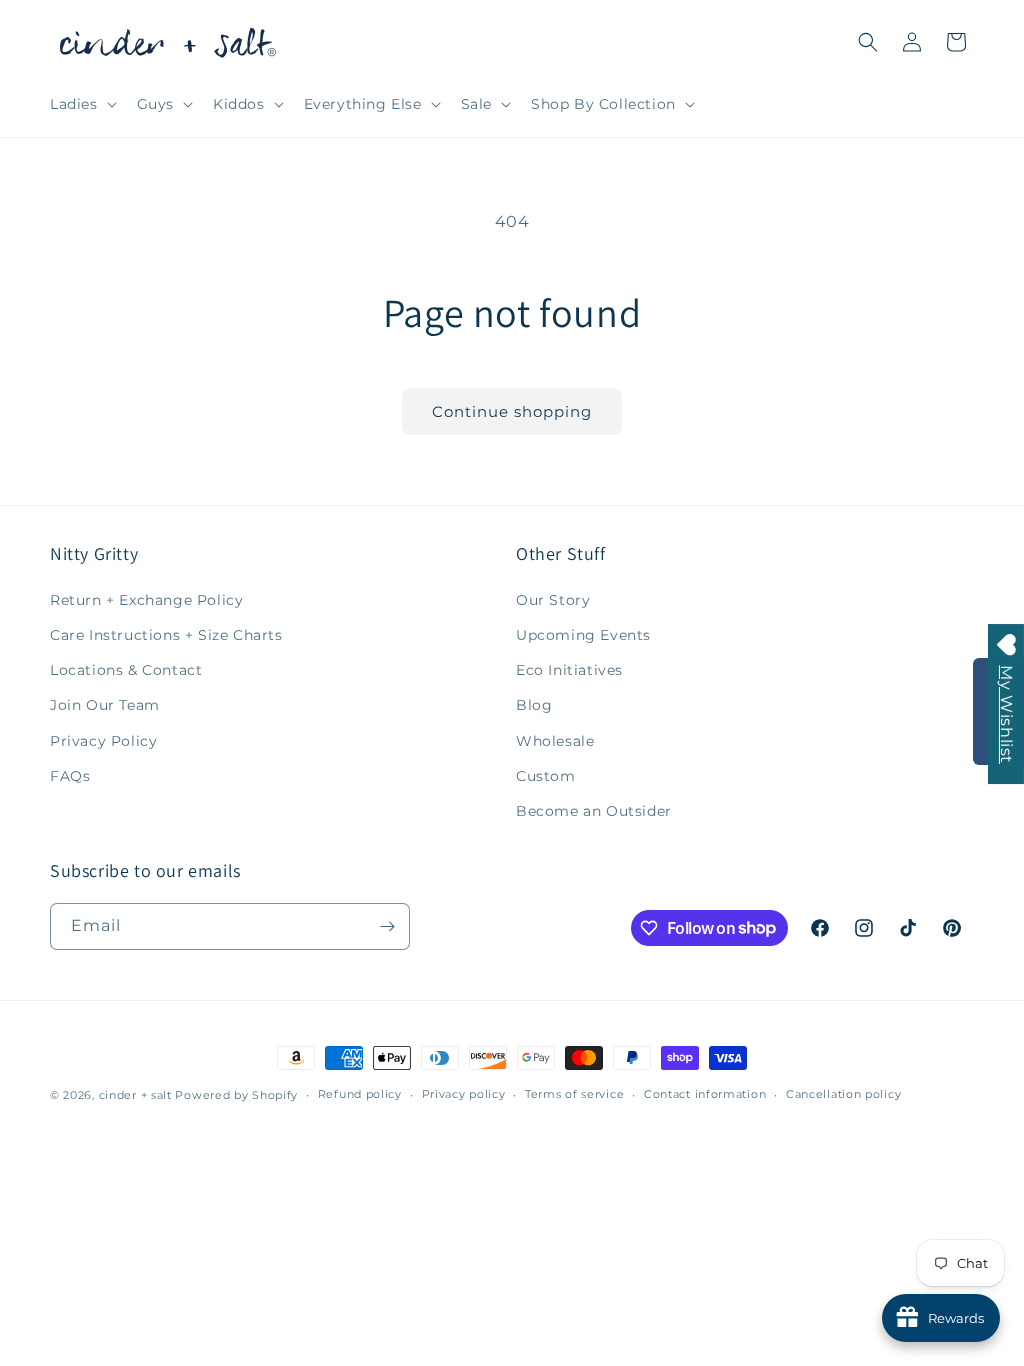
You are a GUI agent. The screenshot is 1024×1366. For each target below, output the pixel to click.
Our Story (553, 600)
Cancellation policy (843, 1094)
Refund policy (360, 1094)
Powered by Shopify (236, 1095)
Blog (534, 705)
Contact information (705, 1094)
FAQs (70, 776)
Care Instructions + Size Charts (166, 635)
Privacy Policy (103, 741)
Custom (546, 776)
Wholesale (555, 741)
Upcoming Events (583, 635)
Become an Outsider (594, 811)
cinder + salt (135, 1095)
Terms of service (574, 1094)
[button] (81, 104)
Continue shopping (512, 411)
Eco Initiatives (569, 670)
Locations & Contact (126, 670)
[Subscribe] (387, 926)
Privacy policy (464, 1094)
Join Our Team (105, 705)
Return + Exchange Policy (146, 600)
